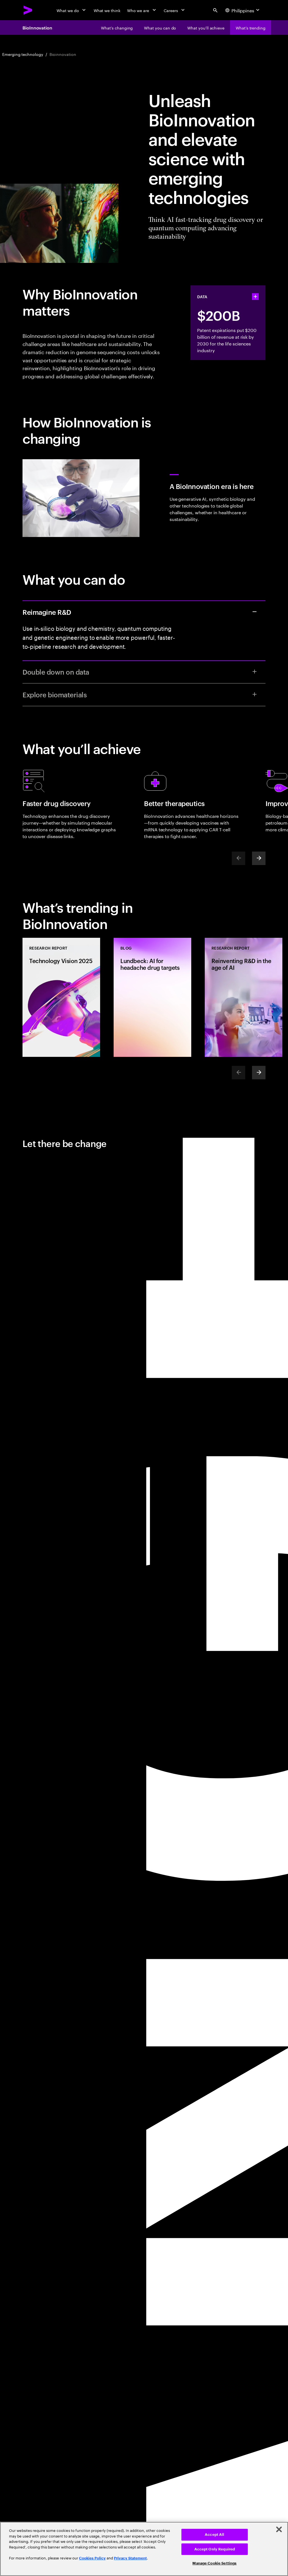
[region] (144, 2549)
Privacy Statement (130, 2558)
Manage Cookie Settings (214, 2563)
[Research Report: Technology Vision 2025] (61, 997)
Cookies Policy (92, 2558)
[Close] (279, 2529)
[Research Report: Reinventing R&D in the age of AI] (244, 997)
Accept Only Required (215, 2549)
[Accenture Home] (28, 10)
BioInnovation (37, 28)
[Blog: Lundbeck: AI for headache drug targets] (152, 997)
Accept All (214, 2535)
